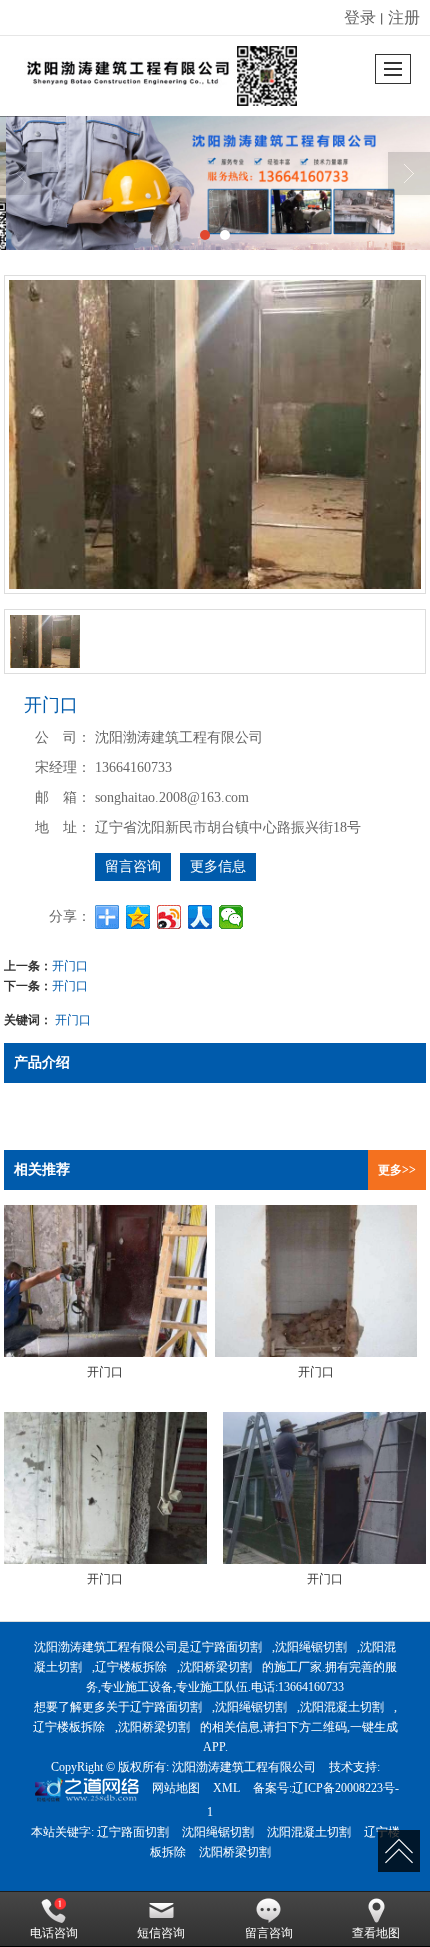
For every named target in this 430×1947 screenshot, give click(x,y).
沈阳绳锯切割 (311, 1647)
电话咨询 (54, 1933)
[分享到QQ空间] (138, 917)
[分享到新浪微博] (169, 917)
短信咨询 (161, 1933)
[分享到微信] (231, 917)
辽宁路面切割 (226, 1647)
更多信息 (218, 866)
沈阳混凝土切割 (342, 1707)
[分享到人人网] (200, 917)
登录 (360, 16)
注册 (404, 16)
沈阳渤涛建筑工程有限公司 (244, 1767)
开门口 (70, 964)
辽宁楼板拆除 (131, 1667)
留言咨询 (133, 866)
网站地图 (176, 1788)
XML (226, 1788)
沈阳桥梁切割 (216, 1667)
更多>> (397, 1170)
